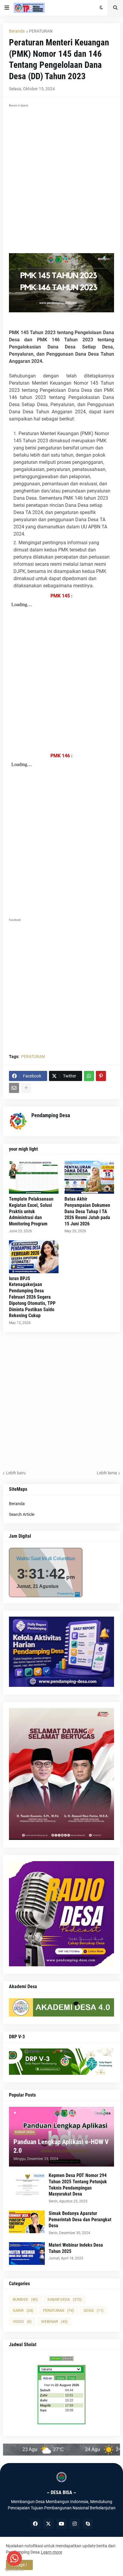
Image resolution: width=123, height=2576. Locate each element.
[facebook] (35, 2524)
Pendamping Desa (51, 1115)
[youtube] (61, 2524)
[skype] (88, 2524)
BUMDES (25, 2299)
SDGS (94, 2310)
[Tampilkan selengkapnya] (26, 1088)
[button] (7, 8)
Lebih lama (107, 1473)
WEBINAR (54, 2322)
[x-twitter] (48, 2524)
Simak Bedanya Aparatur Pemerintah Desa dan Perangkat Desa (80, 2220)
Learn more (51, 2552)
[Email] (14, 1088)
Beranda (17, 31)
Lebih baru (16, 1473)
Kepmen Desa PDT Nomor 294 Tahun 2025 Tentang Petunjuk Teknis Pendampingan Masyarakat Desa (78, 2185)
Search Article (22, 1514)
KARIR (23, 2310)
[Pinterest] (101, 1076)
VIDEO (22, 2322)
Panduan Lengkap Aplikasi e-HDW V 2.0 (61, 2146)
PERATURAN (41, 31)
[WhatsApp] (89, 1076)
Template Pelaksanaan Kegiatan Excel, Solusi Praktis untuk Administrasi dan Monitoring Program (31, 1211)
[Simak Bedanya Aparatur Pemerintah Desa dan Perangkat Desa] (27, 2222)
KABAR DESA (65, 2299)
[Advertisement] (61, 171)
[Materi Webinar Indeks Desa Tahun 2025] (27, 2254)
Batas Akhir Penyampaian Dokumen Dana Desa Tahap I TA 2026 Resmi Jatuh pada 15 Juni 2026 (87, 1211)
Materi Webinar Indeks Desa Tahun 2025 (76, 2248)
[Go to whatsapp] (14, 2558)
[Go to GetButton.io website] (14, 2570)
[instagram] (75, 2524)
